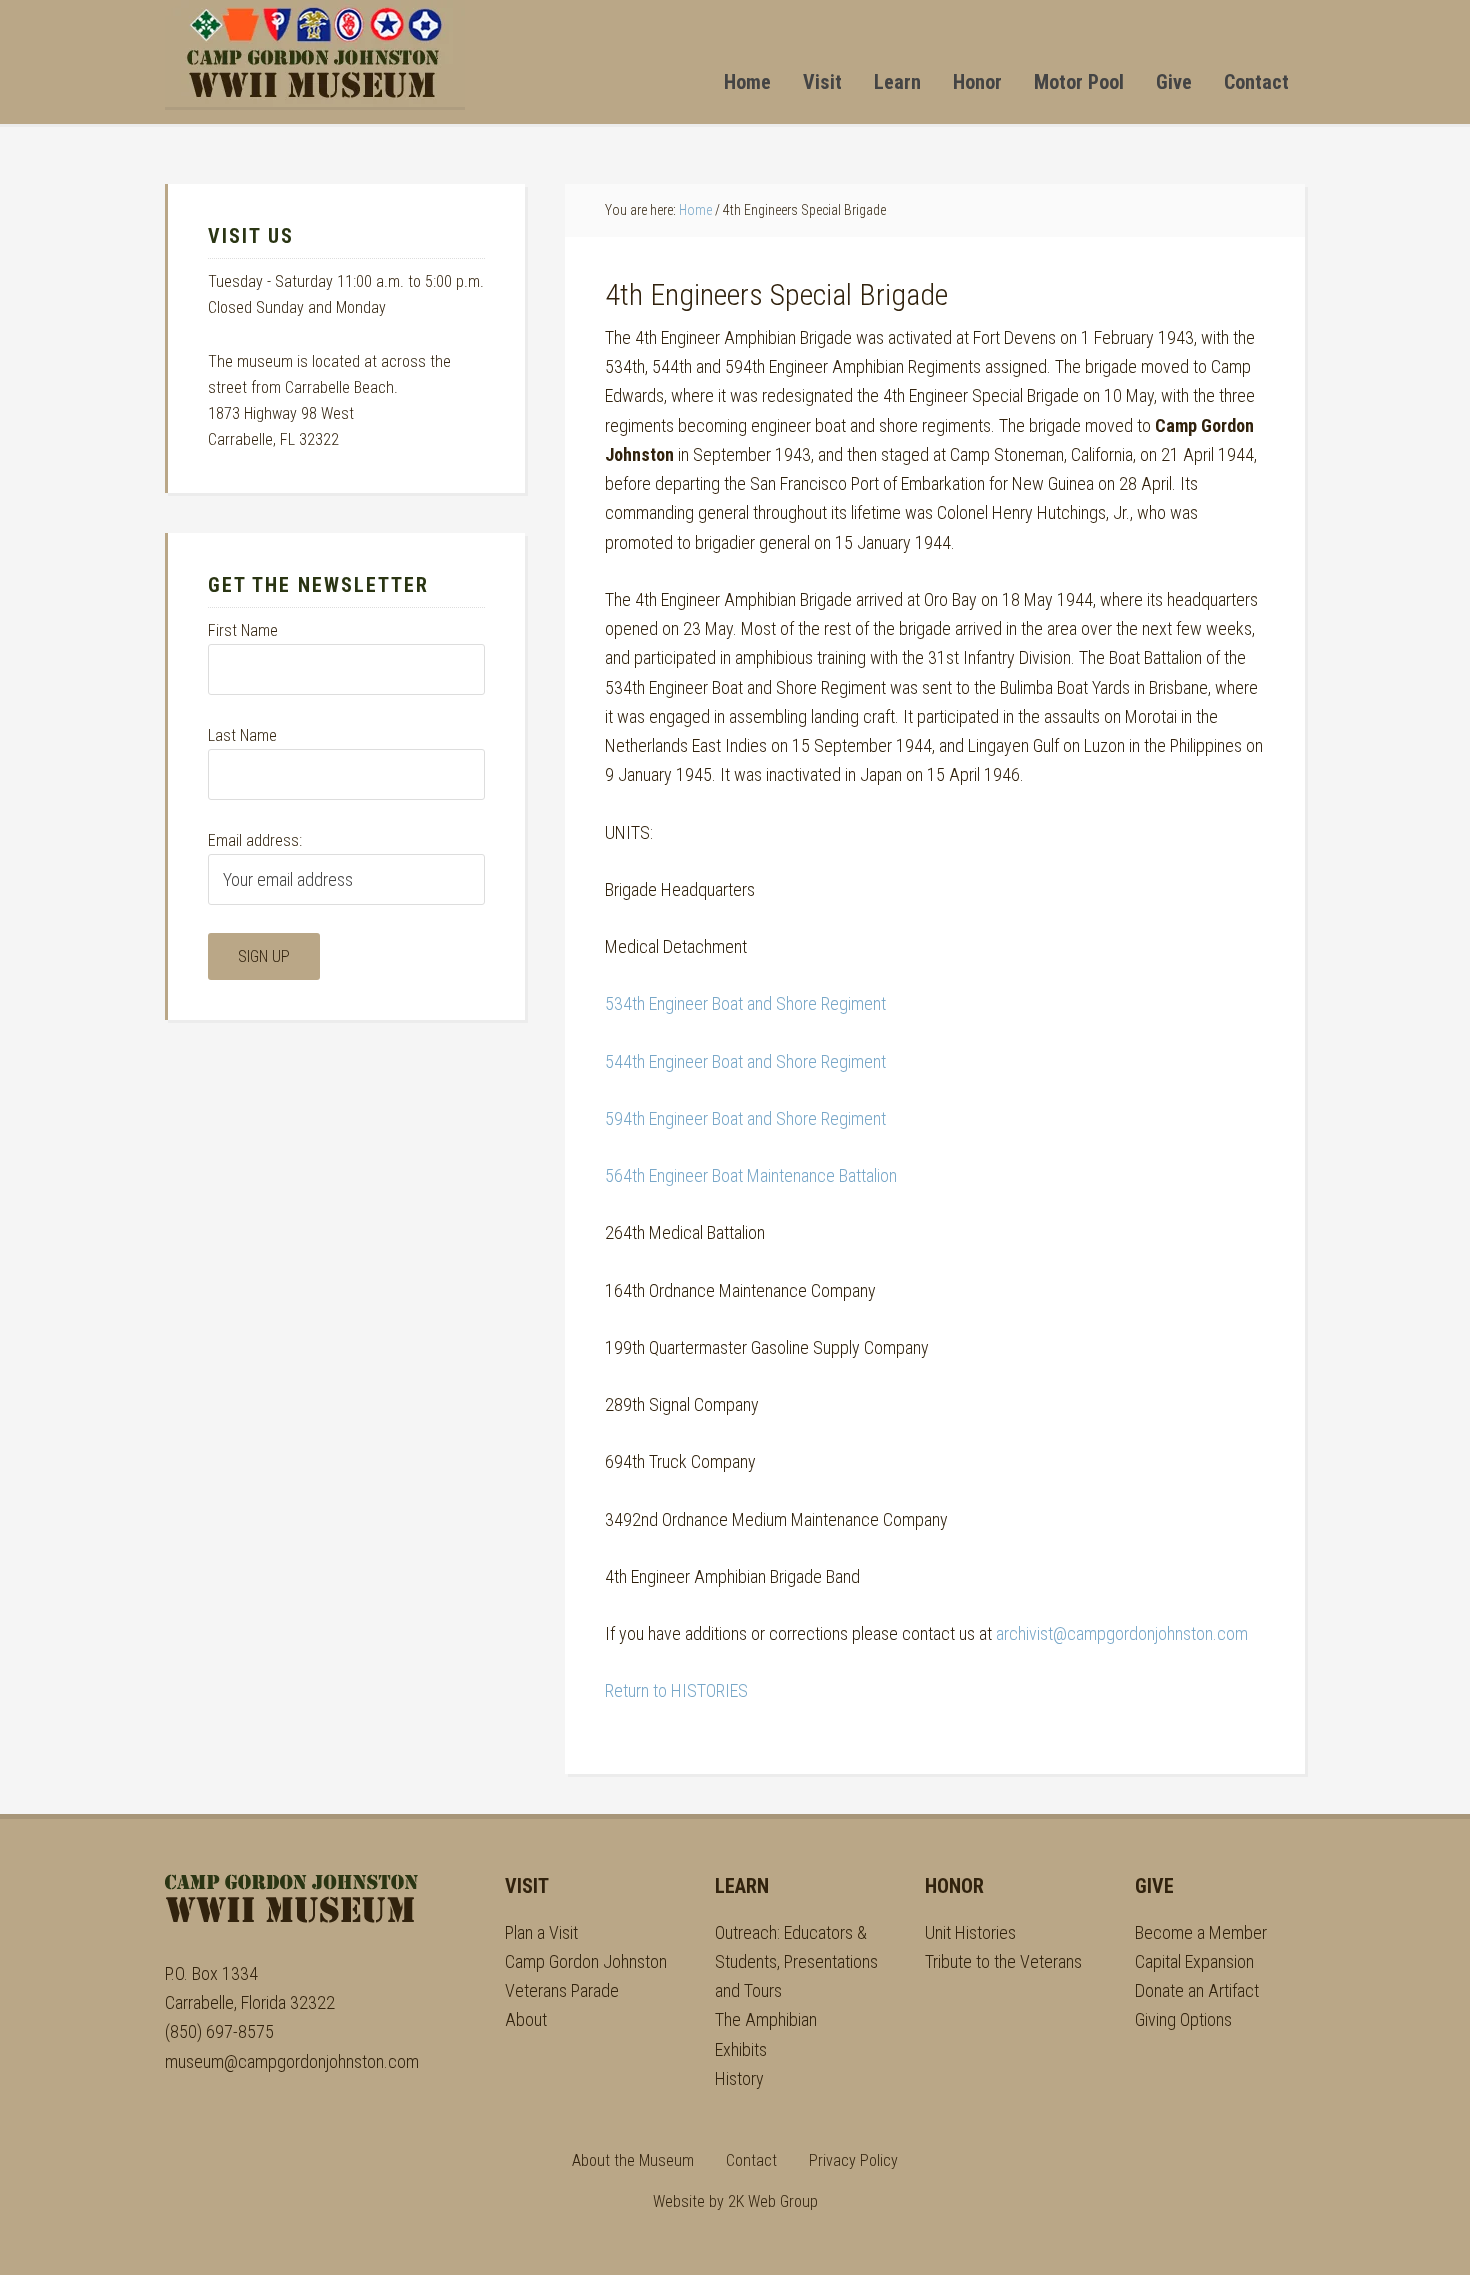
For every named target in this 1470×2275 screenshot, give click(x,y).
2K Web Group (773, 2201)
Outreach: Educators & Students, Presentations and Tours (796, 1962)
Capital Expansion (1194, 1961)
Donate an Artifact (1197, 1990)
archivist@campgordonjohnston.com (1122, 1633)
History (739, 2078)
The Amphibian (766, 2019)
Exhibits (741, 2049)
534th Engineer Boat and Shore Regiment (745, 1003)
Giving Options (1183, 2019)
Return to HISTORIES (676, 1690)
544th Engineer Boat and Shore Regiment (745, 1061)
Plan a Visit (541, 1932)
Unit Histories (970, 1932)
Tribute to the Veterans (1003, 1961)
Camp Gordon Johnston (315, 53)
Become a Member (1201, 1932)
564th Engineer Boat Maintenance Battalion (751, 1175)
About (526, 2019)
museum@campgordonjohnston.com (292, 2061)
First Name (243, 630)
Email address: (255, 840)
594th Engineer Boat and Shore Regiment (745, 1118)
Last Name (242, 735)
